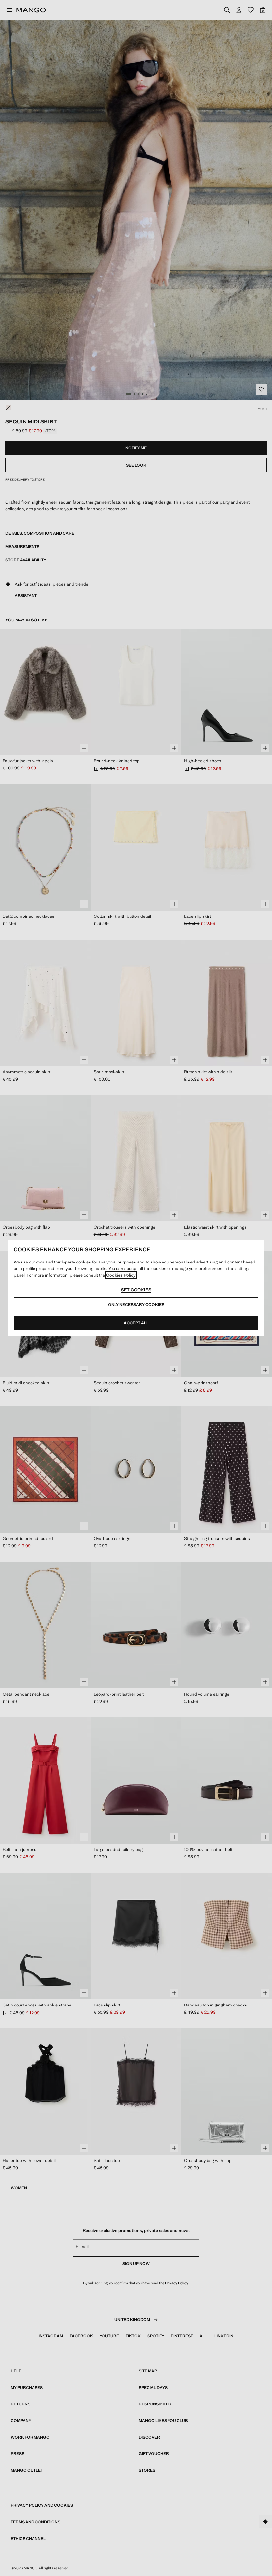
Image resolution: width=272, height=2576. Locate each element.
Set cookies (136, 1290)
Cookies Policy (121, 1275)
